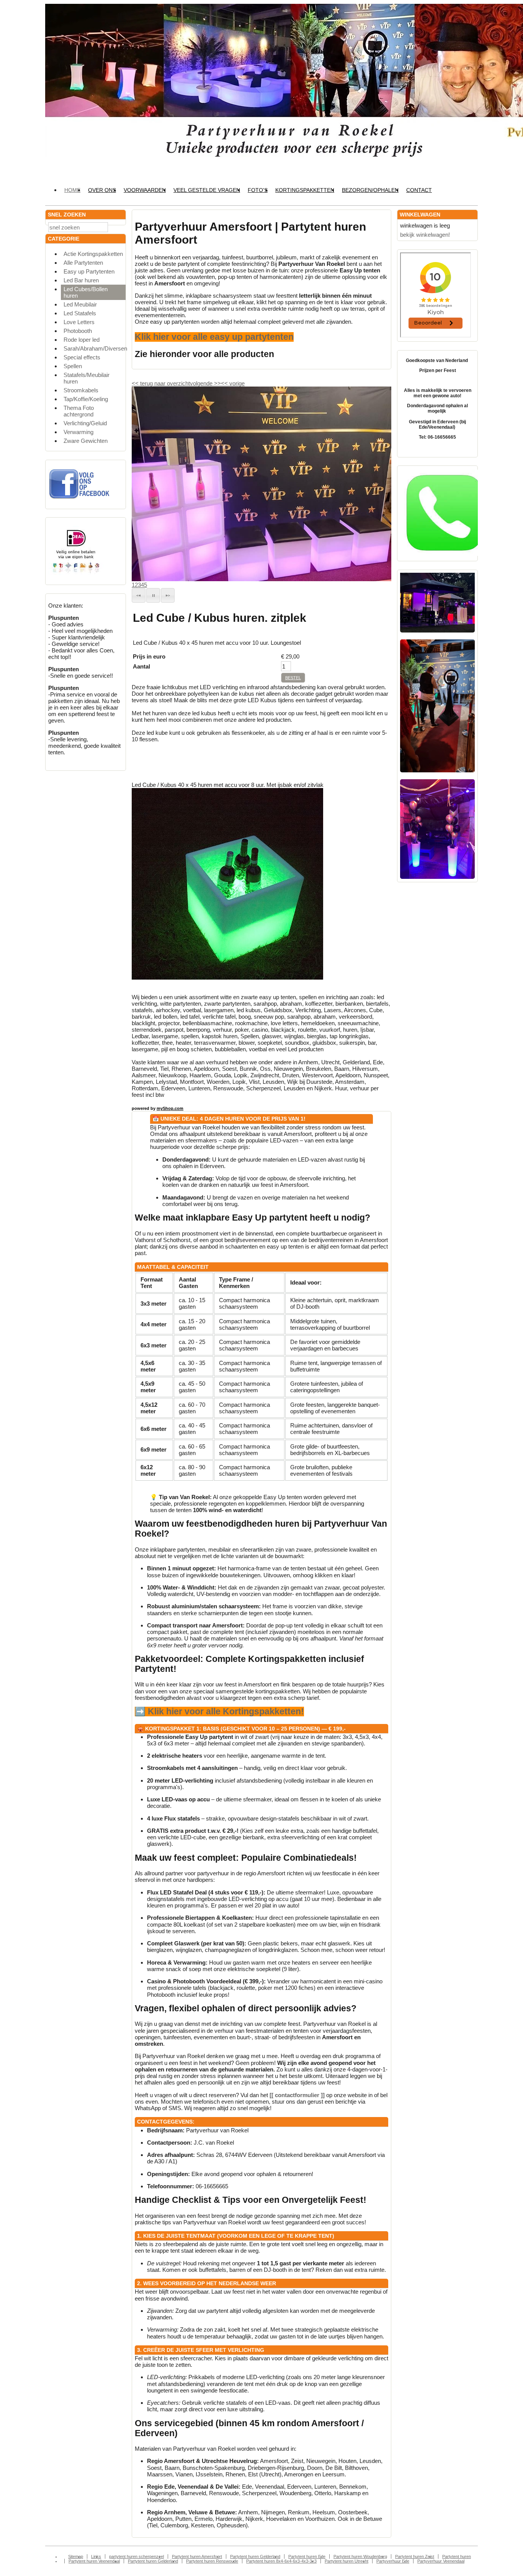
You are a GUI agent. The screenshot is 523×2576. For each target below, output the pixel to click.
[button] (139, 595)
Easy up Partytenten (89, 271)
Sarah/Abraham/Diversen (95, 348)
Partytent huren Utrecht (346, 2561)
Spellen (73, 366)
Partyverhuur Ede (393, 2561)
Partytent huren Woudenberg (360, 2556)
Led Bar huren (81, 280)
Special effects (82, 357)
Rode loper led (82, 340)
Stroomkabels (81, 390)
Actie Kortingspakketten (93, 254)
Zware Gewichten (86, 441)
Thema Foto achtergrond (79, 411)
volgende (205, 383)
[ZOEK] (118, 227)
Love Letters (79, 322)
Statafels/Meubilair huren (87, 378)
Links (96, 2556)
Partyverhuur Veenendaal (441, 2561)
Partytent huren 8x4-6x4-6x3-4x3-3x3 (281, 2561)
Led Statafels (80, 313)
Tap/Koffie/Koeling (86, 399)
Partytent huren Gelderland (255, 2556)
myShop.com (170, 1108)
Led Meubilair (80, 304)
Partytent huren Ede (307, 2556)
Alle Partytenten (83, 263)
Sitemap (76, 2556)
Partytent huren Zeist (415, 2556)
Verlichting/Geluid (85, 423)
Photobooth (78, 331)
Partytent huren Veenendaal (94, 2561)
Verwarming (78, 432)
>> (217, 383)
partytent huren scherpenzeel (136, 2556)
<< (225, 383)
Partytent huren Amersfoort (197, 2556)
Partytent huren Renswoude (212, 2561)
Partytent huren (457, 2556)
